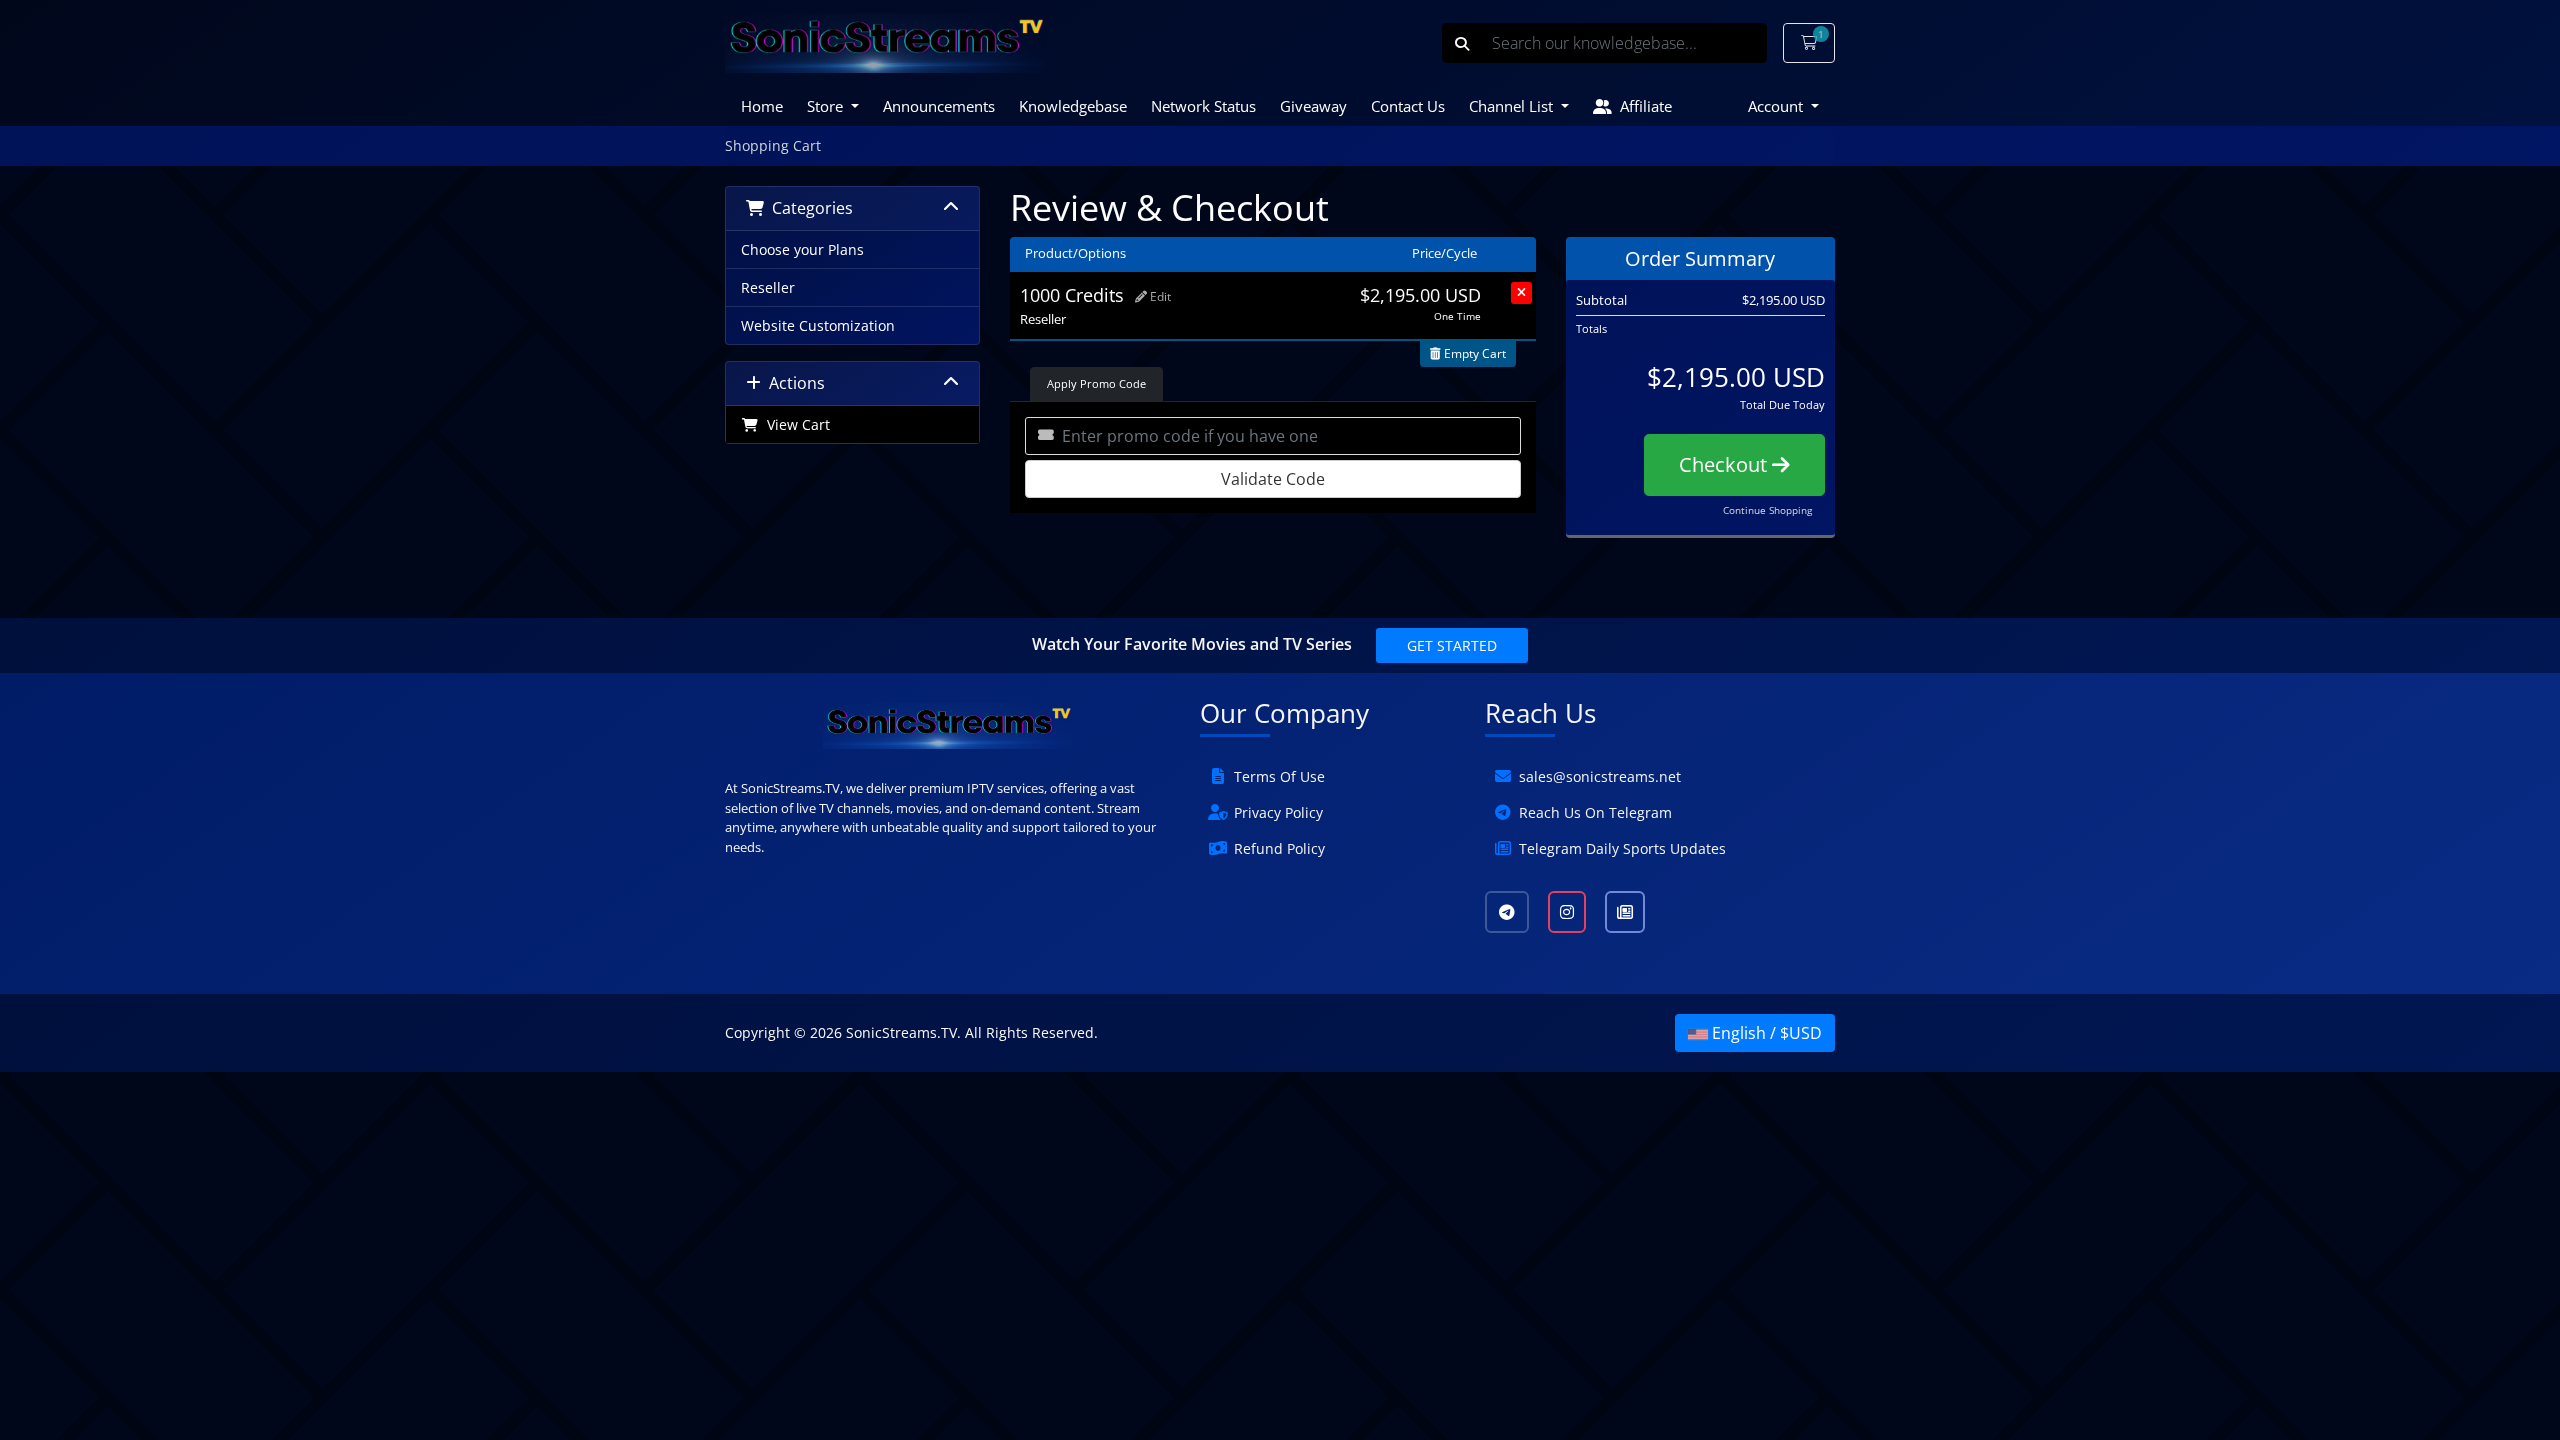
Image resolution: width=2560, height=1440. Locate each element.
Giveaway (1313, 106)
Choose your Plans (802, 249)
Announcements (939, 106)
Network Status (1203, 106)
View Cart (794, 424)
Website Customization (818, 325)
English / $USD (1765, 1033)
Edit (1159, 296)
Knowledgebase (1073, 106)
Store (827, 106)
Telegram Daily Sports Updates (1622, 848)
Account (1777, 106)
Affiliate (1642, 106)
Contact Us (1408, 106)
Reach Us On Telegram (1595, 812)
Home (762, 106)
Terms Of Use (1279, 776)
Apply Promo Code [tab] (1096, 383)
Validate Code (1273, 479)
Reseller (768, 287)
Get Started (1452, 645)
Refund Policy (1279, 848)
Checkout (1725, 464)
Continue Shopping (1767, 510)
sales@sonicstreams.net (1600, 776)
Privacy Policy (1278, 812)
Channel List (1513, 106)
